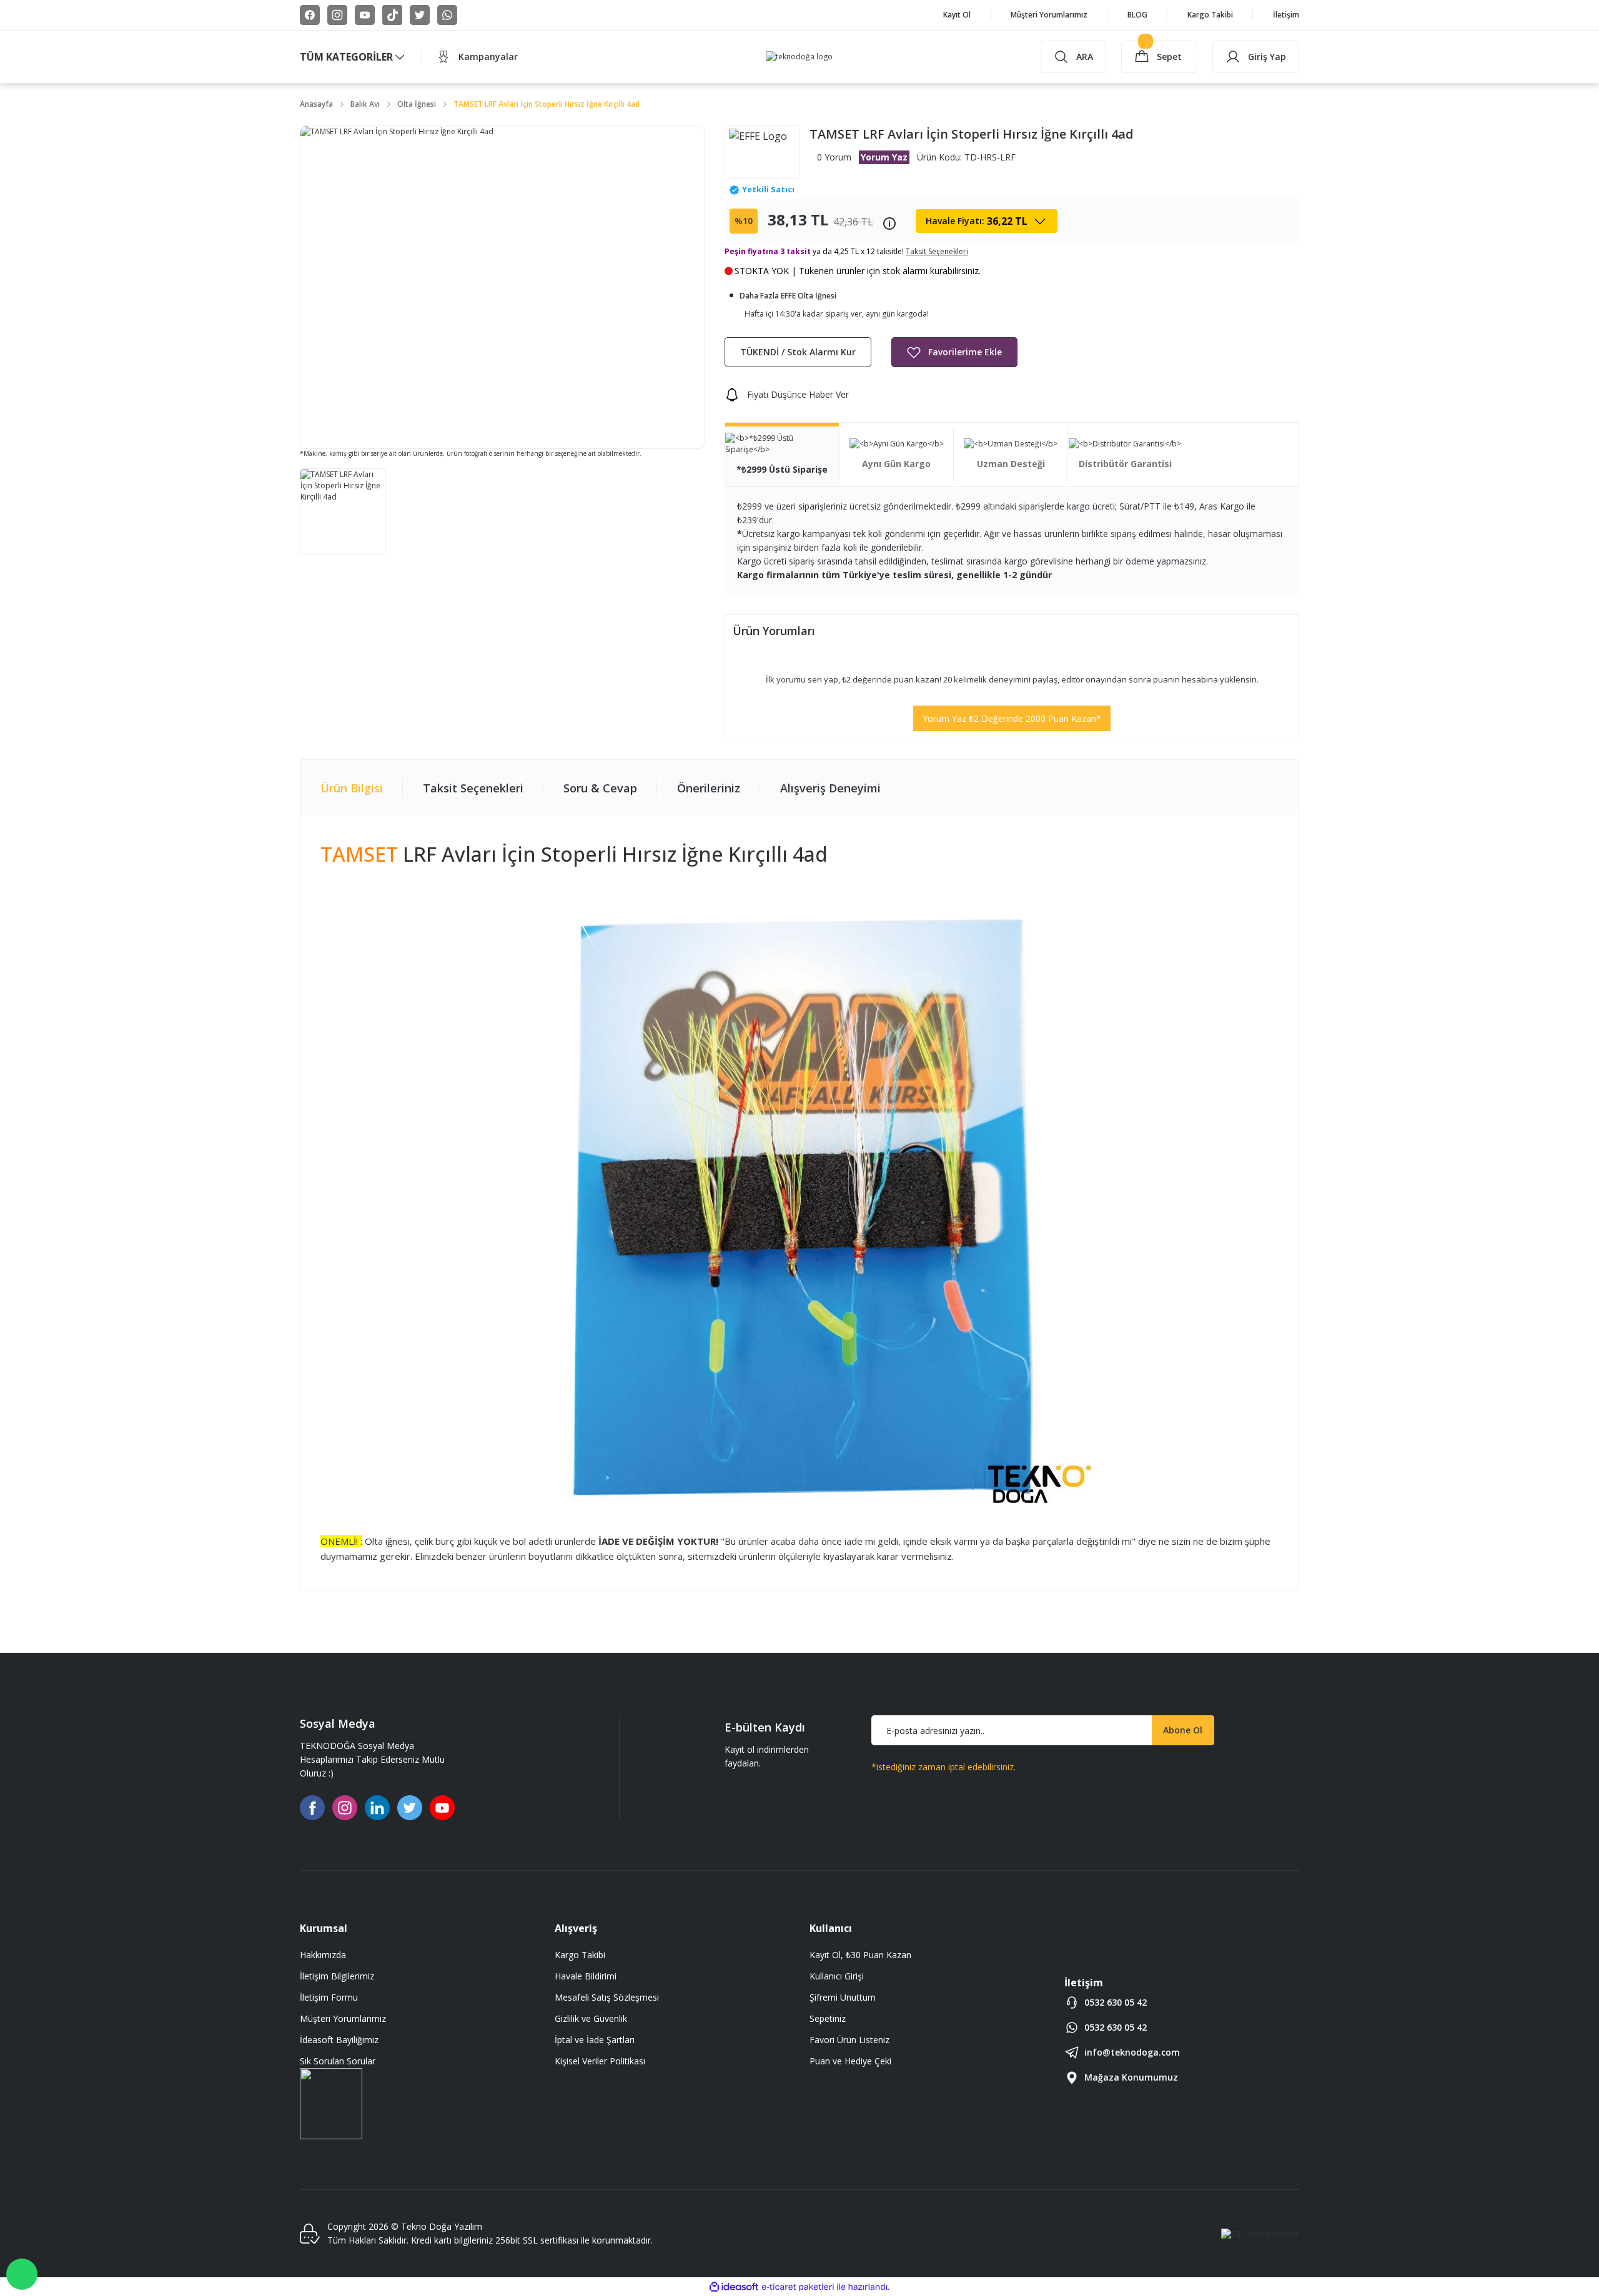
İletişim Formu (329, 1997)
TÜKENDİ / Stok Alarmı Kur (798, 352)
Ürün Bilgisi (352, 788)
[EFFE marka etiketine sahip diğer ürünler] (762, 152)
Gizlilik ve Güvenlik (591, 2018)
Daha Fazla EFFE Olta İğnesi (788, 296)
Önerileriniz (709, 788)
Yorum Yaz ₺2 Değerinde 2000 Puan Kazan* (1012, 718)
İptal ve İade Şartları (595, 2040)
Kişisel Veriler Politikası (600, 2061)
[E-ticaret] (798, 2287)
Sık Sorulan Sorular (338, 2061)
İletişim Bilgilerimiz (337, 1976)
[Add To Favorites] (954, 352)
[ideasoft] (734, 2287)
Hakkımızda (323, 1955)
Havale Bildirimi (586, 1976)
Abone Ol (1183, 1730)
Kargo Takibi (580, 1955)
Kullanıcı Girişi (837, 1976)
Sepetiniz (828, 2018)
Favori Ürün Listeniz (849, 2040)
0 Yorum (834, 157)
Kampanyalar (488, 57)
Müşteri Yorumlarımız (343, 2018)
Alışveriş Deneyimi (830, 788)
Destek (22, 2274)
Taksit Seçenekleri (473, 788)
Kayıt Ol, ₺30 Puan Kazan (860, 1955)
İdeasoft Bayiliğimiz (339, 2040)
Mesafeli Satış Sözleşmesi (607, 1997)
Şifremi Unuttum (843, 1997)
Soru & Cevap (600, 788)
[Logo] (799, 57)
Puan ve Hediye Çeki (850, 2061)
